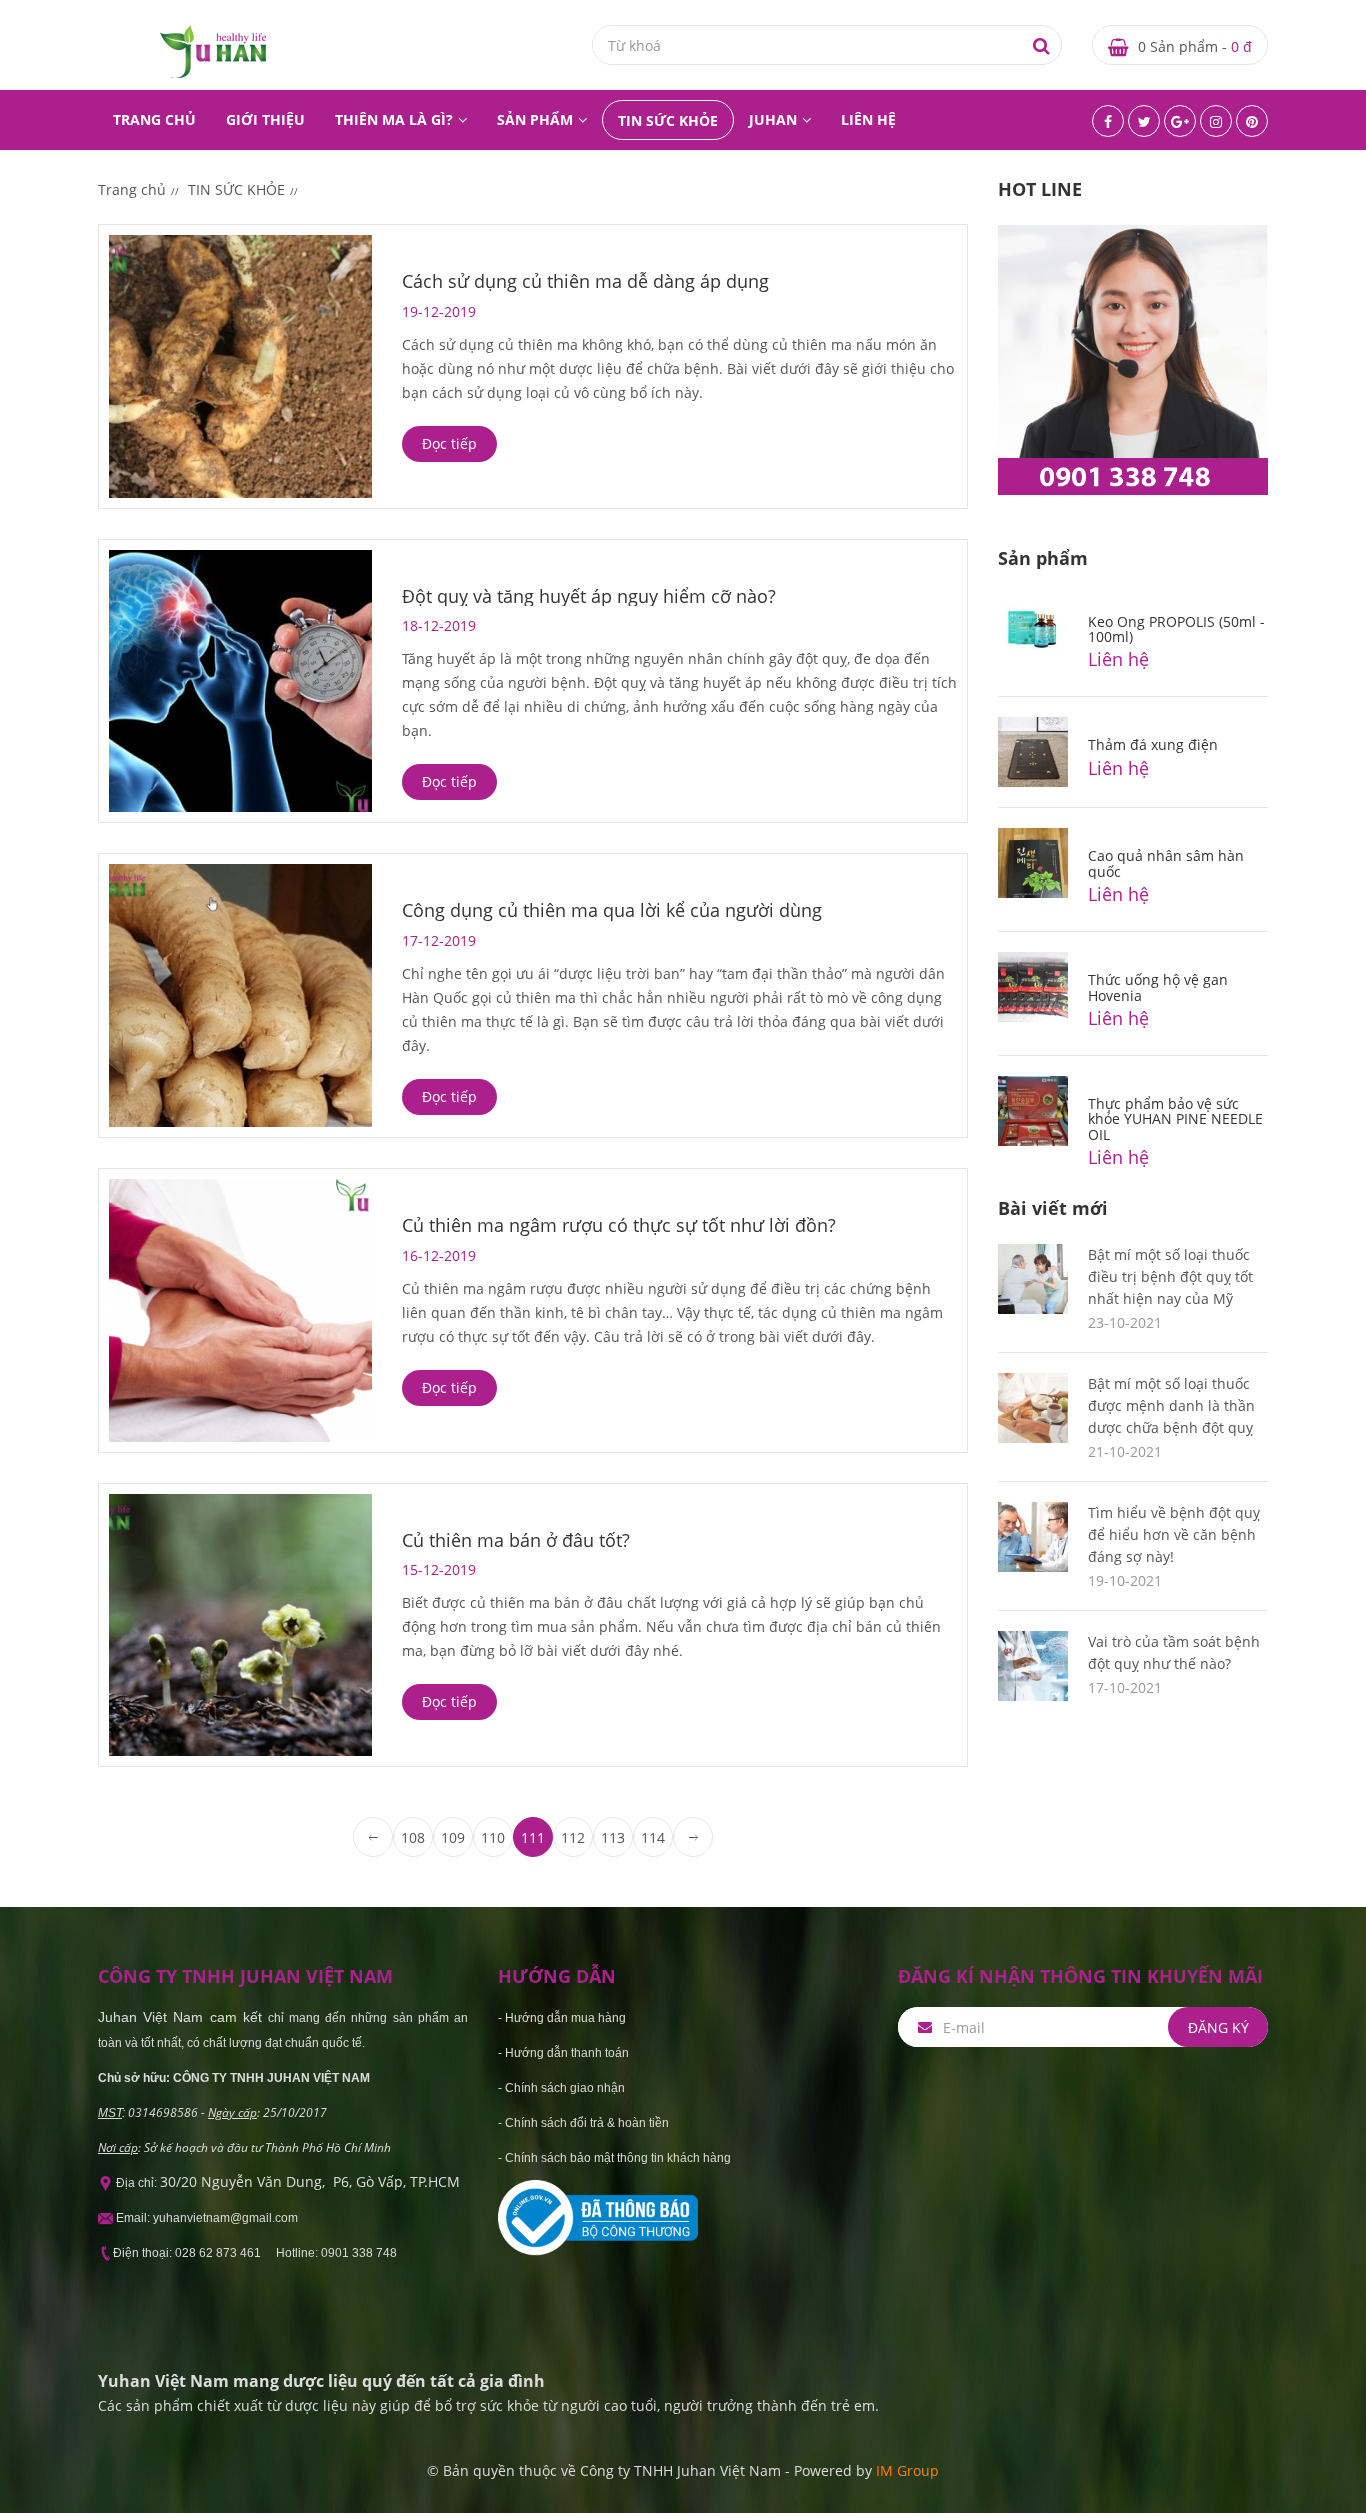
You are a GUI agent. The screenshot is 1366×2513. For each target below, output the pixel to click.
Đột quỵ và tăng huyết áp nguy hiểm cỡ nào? (589, 596)
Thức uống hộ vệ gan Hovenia (1158, 987)
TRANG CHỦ (154, 119)
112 (573, 1837)
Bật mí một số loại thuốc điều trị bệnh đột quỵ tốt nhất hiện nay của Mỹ (1170, 1276)
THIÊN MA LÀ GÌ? (394, 119)
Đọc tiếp (449, 443)
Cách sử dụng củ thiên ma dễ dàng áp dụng (585, 281)
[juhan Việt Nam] (213, 50)
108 (413, 1837)
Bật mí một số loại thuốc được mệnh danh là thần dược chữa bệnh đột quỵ (1171, 1405)
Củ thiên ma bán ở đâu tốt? (516, 1540)
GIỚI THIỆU (265, 119)
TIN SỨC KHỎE (668, 120)
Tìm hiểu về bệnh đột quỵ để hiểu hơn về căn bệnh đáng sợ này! (1174, 1534)
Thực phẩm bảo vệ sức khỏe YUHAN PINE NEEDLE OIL (1175, 1119)
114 (653, 1837)
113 (613, 1837)
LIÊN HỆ (868, 119)
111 (533, 1837)
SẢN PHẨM (535, 119)
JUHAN (773, 119)
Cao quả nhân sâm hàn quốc (1166, 863)
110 (493, 1837)
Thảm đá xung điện (1153, 744)
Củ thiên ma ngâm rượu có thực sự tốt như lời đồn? (619, 1225)
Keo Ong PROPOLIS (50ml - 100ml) (1176, 629)
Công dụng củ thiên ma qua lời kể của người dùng (612, 910)
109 (453, 1837)
